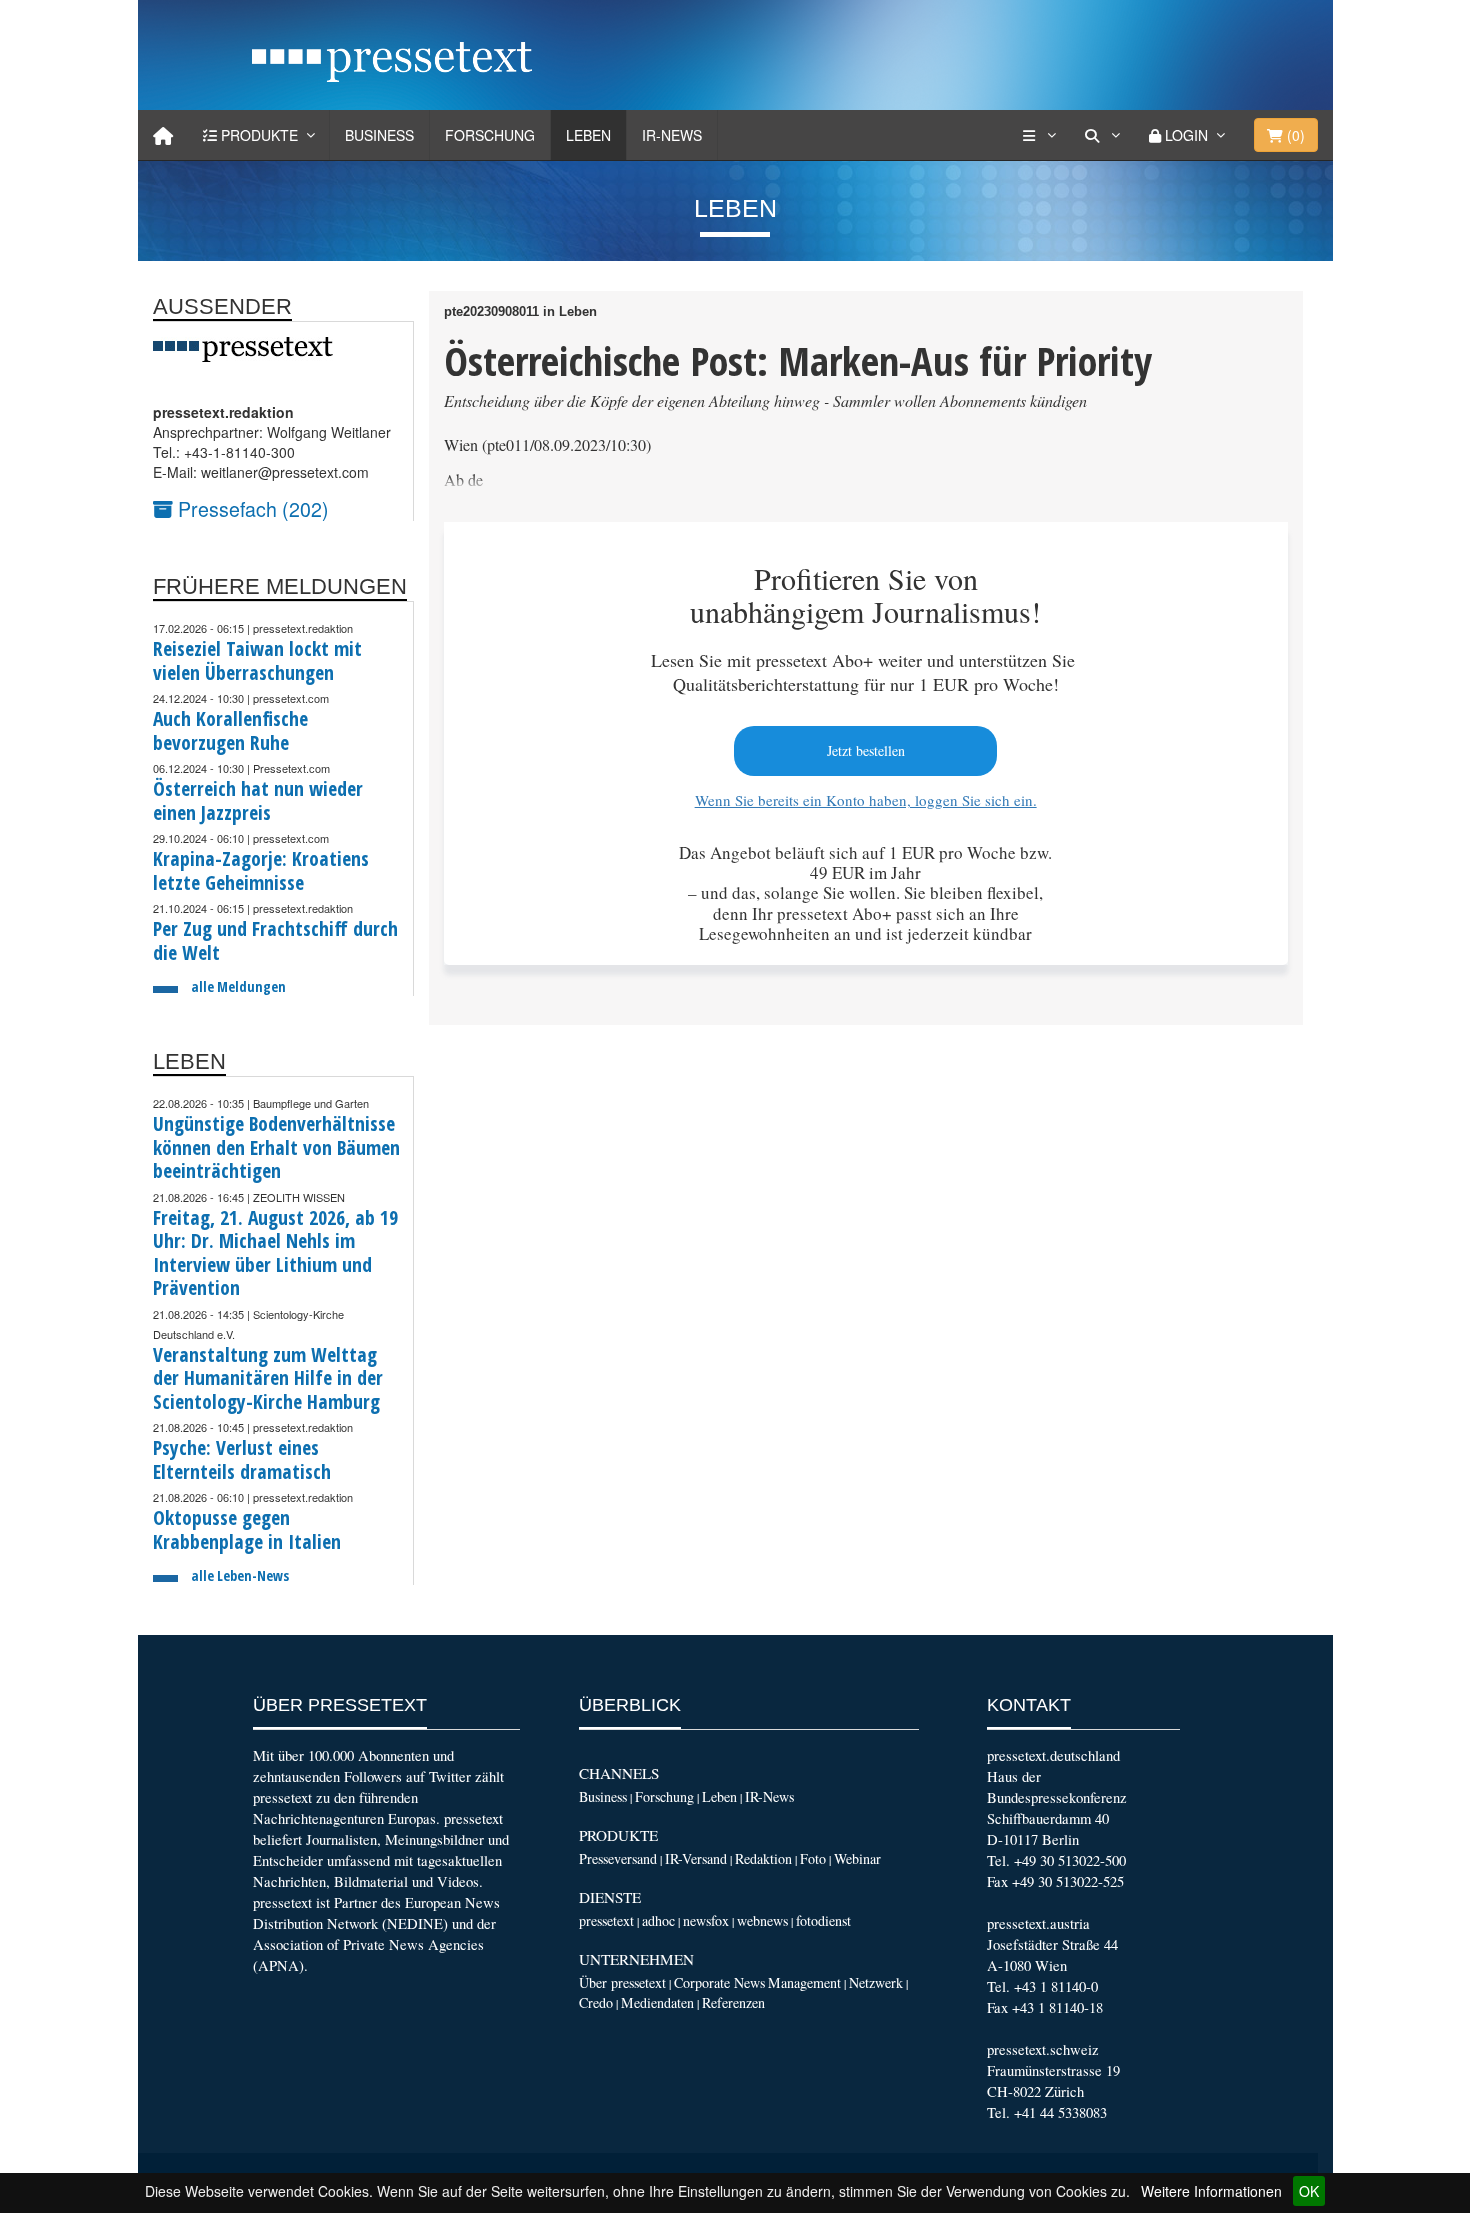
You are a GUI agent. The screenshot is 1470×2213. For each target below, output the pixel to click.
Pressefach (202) (251, 508)
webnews (762, 1920)
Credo (596, 2002)
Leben (588, 135)
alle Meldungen (238, 986)
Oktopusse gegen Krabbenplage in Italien (247, 1529)
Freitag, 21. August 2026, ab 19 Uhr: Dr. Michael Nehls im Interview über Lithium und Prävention (275, 1253)
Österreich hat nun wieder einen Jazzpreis (258, 800)
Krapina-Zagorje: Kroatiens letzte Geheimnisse (261, 870)
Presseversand (618, 1858)
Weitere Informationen (1211, 2191)
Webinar (857, 1858)
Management (804, 1982)
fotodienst (823, 1920)
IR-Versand (696, 1858)
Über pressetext (622, 1982)
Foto (813, 1858)
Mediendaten (657, 2002)
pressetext (606, 1920)
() (1294, 135)
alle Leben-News (240, 1575)
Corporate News (719, 1982)
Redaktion (763, 1858)
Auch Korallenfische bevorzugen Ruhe (230, 730)
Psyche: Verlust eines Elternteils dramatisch (242, 1459)
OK (1309, 2191)
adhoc (658, 1920)
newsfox (706, 1920)
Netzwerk (876, 1982)
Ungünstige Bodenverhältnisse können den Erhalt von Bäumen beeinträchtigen (276, 1147)
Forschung (490, 135)
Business (379, 135)
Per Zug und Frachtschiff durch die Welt (275, 940)
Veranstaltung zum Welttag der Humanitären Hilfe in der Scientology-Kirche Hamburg (268, 1378)
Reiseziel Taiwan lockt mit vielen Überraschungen (257, 660)
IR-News (672, 135)
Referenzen (733, 2002)
